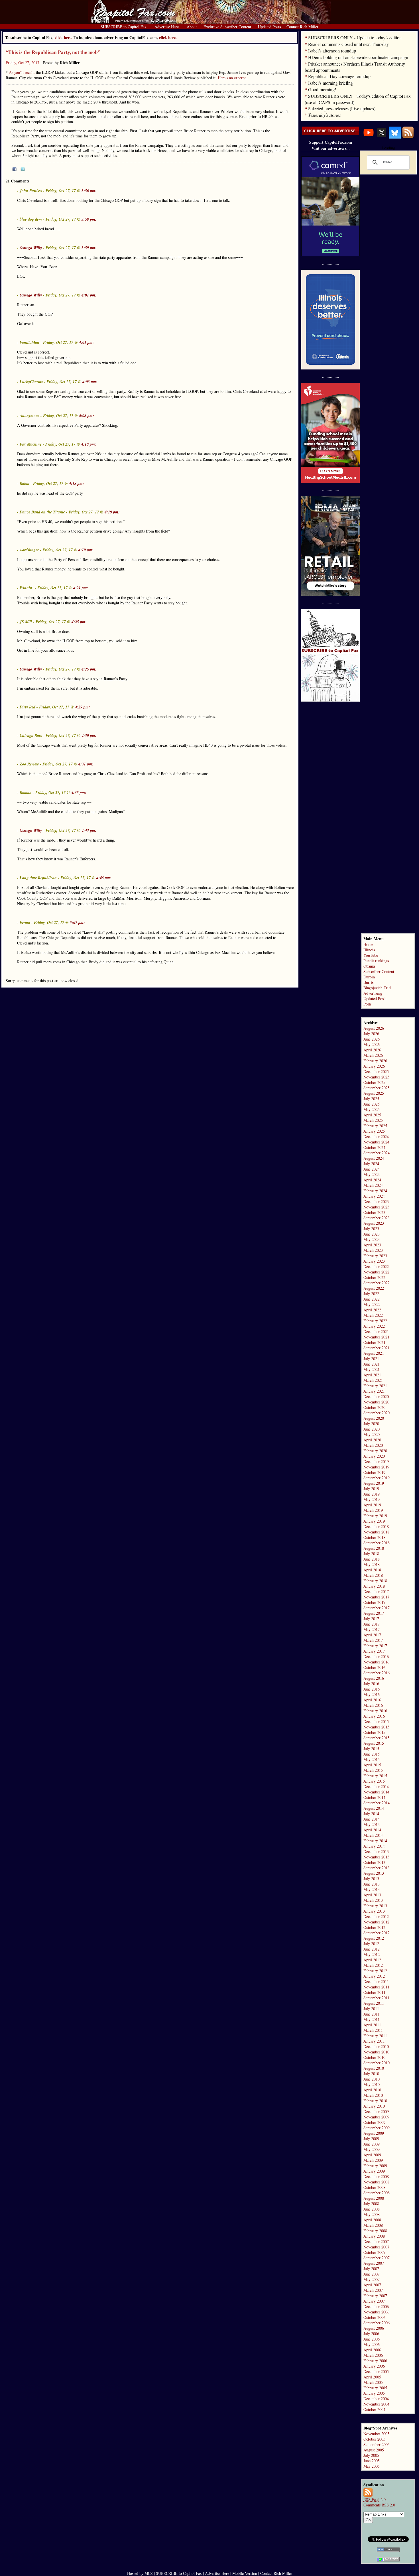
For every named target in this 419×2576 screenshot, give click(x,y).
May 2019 (372, 1499)
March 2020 (373, 1445)
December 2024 (376, 1136)
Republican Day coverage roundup (339, 76)
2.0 (375, 2499)
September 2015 (377, 1738)
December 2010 (376, 2046)
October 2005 (374, 2439)
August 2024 (374, 1158)
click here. (168, 37)
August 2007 (374, 2263)
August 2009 (374, 2133)
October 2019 (374, 1472)
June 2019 (372, 1494)
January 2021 (374, 1391)
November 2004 (376, 2404)
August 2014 (374, 1808)
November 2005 (376, 2434)
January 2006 (374, 2366)
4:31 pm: (86, 764)
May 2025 (372, 1109)
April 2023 (372, 1245)
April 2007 (372, 2285)
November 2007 (376, 2247)
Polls (367, 1004)
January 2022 (374, 1326)
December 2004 (376, 2399)
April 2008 (372, 2220)
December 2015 (376, 1721)
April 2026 (372, 1050)
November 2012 (376, 1922)
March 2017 (373, 1640)
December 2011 (376, 1981)
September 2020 (377, 1413)
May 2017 (372, 1629)
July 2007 (371, 2269)
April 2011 (372, 2025)
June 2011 (372, 2014)
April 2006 (372, 2350)
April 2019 (372, 1505)
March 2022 (373, 1315)
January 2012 (374, 1976)
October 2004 (374, 2409)
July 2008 (371, 2204)
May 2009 (372, 2149)
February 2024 (375, 1191)
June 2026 (372, 1039)
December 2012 (376, 1916)
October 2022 (374, 1277)
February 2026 (375, 1061)
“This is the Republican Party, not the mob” (53, 52)
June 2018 (372, 1559)
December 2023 (376, 1201)
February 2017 (375, 1646)
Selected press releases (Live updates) (342, 108)
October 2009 (374, 2122)
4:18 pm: (77, 483)
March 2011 (373, 2030)
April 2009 (372, 2155)
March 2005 (373, 2382)
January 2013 (374, 1911)
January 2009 (374, 2171)
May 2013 (372, 1889)
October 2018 (374, 1537)
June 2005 (372, 2461)
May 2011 (372, 2019)
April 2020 (372, 1440)
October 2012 (374, 1927)
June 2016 (372, 1689)
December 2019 (376, 1461)
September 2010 (377, 2063)
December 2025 (376, 1071)
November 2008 (376, 2182)
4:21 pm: (81, 588)
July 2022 (371, 1294)
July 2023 (371, 1229)
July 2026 (371, 1034)
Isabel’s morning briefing (330, 83)
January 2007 (374, 2301)
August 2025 (374, 1093)
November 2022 (376, 1272)
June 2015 (372, 1754)
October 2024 (374, 1147)
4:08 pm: (87, 416)
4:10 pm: (89, 444)
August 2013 (374, 1873)
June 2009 (372, 2144)
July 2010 (371, 2074)
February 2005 (375, 2388)
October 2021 (374, 1342)
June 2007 (372, 2274)
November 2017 (376, 1597)
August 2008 (374, 2198)
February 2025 (375, 1126)
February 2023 (375, 1256)
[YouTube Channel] (369, 137)
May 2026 (372, 1044)
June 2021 (372, 1364)
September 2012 (377, 1933)
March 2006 (373, 2355)
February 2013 (375, 1906)
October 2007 (374, 2252)
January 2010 (374, 2106)
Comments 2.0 (379, 2505)
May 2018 (372, 1564)
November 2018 (376, 1532)
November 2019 (376, 1467)
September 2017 (377, 1608)
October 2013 (374, 1862)
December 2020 (376, 1396)
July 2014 (371, 1814)
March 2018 (373, 1575)
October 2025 (374, 1082)
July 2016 (371, 1684)
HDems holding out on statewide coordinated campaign (358, 57)
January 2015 (374, 1781)
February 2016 (375, 1711)
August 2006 (374, 2328)
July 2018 (371, 1554)
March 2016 (373, 1705)
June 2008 (372, 2209)
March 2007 (373, 2290)
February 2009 (375, 2166)
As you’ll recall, (21, 72)
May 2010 (372, 2084)
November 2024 (376, 1142)
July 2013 (371, 1879)
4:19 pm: (112, 512)
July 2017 (371, 1619)
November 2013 (376, 1857)
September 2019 (377, 1478)
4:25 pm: (79, 622)
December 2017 (376, 1591)
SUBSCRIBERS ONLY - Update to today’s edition (355, 37)
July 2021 (371, 1359)
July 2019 (371, 1489)
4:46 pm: (104, 878)
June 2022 (372, 1299)
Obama (369, 966)
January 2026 (374, 1066)
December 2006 (376, 2306)
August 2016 (374, 1678)
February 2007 (375, 2296)
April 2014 (372, 1830)
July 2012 (371, 1944)
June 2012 (372, 1949)
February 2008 (375, 2231)
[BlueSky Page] (395, 137)
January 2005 (374, 2393)
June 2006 (372, 2339)
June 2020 (372, 1429)
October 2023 (374, 1212)
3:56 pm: (89, 191)
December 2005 (376, 2371)
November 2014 (376, 1792)
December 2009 (376, 2111)
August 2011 (374, 2003)
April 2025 (372, 1115)
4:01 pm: (89, 295)
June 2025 (372, 1104)
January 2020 (374, 1456)
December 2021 (376, 1331)
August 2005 (374, 2450)
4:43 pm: (89, 830)
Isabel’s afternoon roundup (332, 51)
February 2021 (375, 1386)
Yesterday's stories (325, 115)
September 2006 (377, 2323)
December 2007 (376, 2241)
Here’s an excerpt (232, 78)
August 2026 (374, 1028)
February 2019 (375, 1516)
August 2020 (374, 1418)
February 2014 (375, 1841)
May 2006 (372, 2344)
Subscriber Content (379, 971)
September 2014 (377, 1803)
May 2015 (372, 1759)
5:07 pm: (77, 923)
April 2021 (372, 1375)
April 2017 (372, 1635)
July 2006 (371, 2334)
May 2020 (372, 1434)
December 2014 (376, 1786)
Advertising (373, 993)
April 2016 (372, 1700)
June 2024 (372, 1169)
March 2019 (373, 1510)
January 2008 (374, 2236)
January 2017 (374, 1651)
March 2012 (373, 1965)
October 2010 (374, 2057)
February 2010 (375, 2101)
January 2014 (374, 1846)
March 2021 (373, 1380)
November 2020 (376, 1402)
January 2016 (374, 1716)
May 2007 (372, 2279)
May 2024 (372, 1174)
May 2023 (372, 1239)
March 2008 (373, 2225)
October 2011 (374, 1992)
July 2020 (371, 1424)
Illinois (369, 950)
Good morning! (322, 89)
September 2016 (377, 1673)
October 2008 (374, 2187)
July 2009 (371, 2139)
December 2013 (376, 1851)
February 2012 (375, 1971)
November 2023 (376, 1207)
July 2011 (371, 2009)
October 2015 (374, 1732)
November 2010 (376, 2052)
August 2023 (374, 1223)
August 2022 (374, 1288)
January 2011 (374, 2041)
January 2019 (374, 1521)
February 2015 (375, 1776)
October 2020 (374, 1407)
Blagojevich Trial (377, 988)
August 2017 (374, 1613)
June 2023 (372, 1234)
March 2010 (373, 2095)
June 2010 (372, 2079)
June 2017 (372, 1624)
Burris (368, 982)
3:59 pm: (89, 248)
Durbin (369, 977)
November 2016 (376, 1662)
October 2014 (374, 1797)
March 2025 (373, 1120)
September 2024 (377, 1153)
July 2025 (371, 1099)
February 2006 (375, 2361)
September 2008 (377, 2193)
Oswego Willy (31, 248)
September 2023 (377, 1218)
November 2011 (376, 1987)
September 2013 (377, 1868)
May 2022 (372, 1304)
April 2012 (372, 1960)
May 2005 (372, 2466)
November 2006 (376, 2312)
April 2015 (372, 1765)
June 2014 (372, 1819)
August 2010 (374, 2068)
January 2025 (374, 1131)
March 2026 (373, 1055)
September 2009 (377, 2128)
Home (368, 944)
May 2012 (372, 1954)
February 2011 (375, 2036)
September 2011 (377, 1998)
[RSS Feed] (408, 137)
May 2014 (372, 1824)
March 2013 (373, 1900)
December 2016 (376, 1656)
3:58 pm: (89, 219)
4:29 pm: (83, 707)
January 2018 (374, 1586)
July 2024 (371, 1164)
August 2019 (374, 1483)
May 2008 (372, 2214)
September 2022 (377, 1283)
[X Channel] (382, 137)
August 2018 (374, 1548)
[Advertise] (331, 134)
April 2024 (372, 1180)
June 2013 (372, 1884)
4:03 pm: (90, 382)
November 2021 (376, 1337)
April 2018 (372, 1570)
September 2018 (377, 1543)
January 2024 (374, 1196)
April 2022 (372, 1310)
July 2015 (371, 1749)
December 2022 (376, 1266)
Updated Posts (375, 998)
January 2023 (374, 1261)
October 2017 (374, 1602)
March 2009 (373, 2160)
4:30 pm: (89, 736)
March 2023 (373, 1250)
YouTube (371, 955)
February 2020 (375, 1451)
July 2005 (371, 2455)
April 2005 (372, 2377)
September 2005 (377, 2444)
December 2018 (376, 1526)
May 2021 (372, 1369)
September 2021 (377, 1348)
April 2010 (372, 2090)
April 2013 (372, 1895)
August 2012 (374, 1938)
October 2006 (374, 2317)
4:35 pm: (79, 793)
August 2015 (374, 1743)
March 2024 (373, 1185)
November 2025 (376, 1077)
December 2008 (376, 2176)
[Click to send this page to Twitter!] (23, 170)
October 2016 (374, 1667)
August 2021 (374, 1353)
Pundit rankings (376, 961)
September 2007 (377, 2258)
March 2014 (373, 1835)
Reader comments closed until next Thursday (348, 44)
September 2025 (377, 1088)
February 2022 (375, 1321)
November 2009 (376, 2117)
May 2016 (372, 1694)
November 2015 (376, 1727)
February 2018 (375, 1581)
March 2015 (373, 1770)
